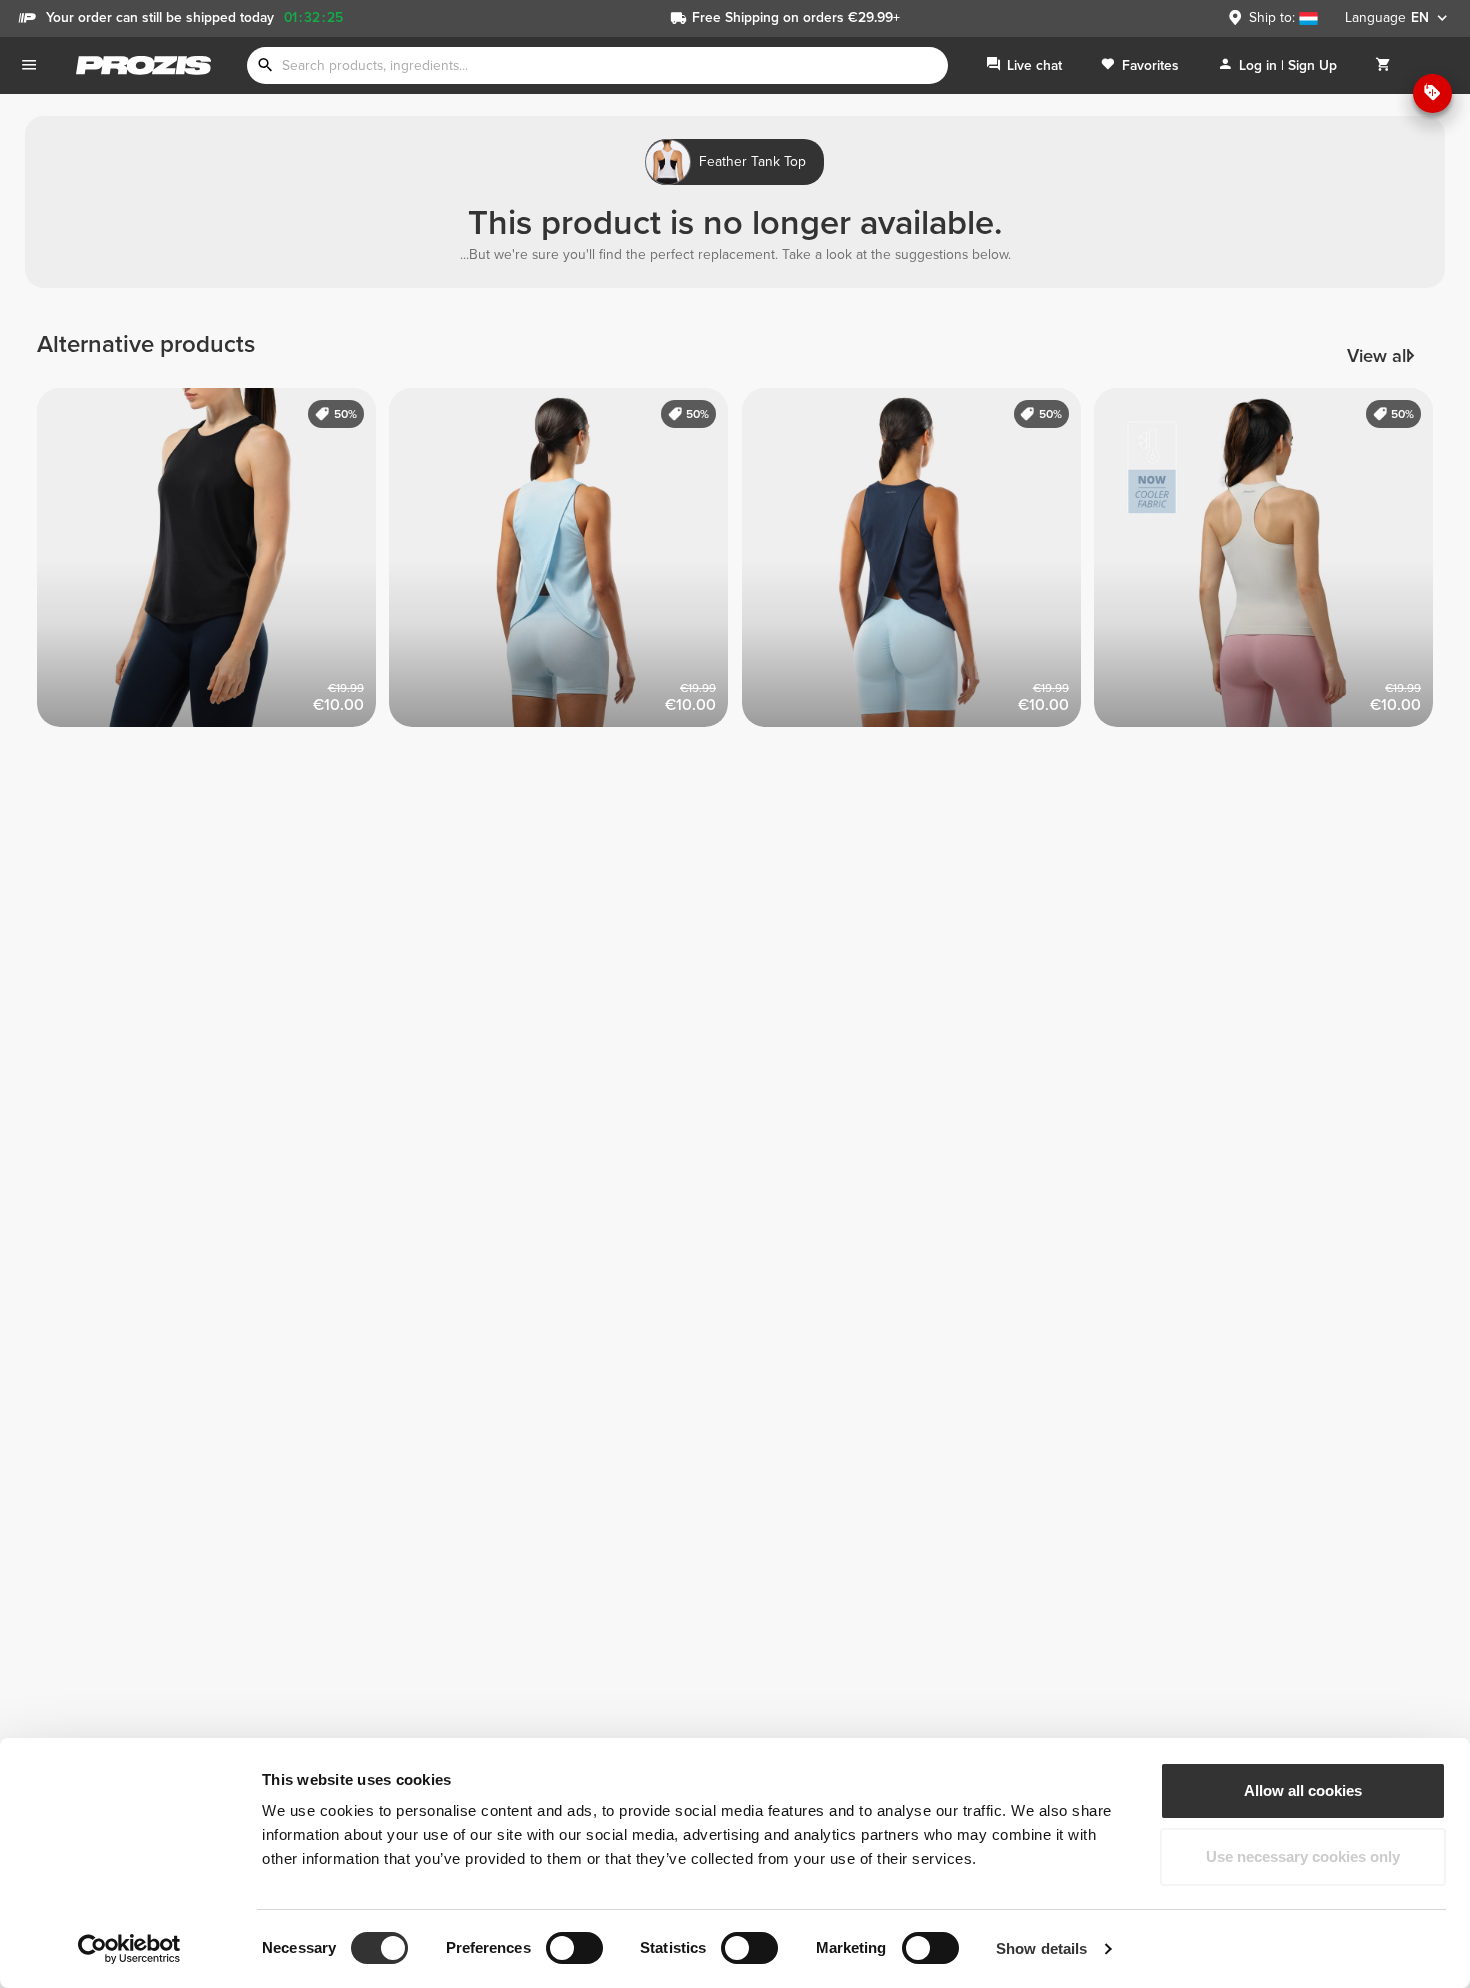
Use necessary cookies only (1303, 1856)
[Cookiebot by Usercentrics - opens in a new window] (129, 1949)
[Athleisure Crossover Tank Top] (565, 564)
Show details (1041, 1948)
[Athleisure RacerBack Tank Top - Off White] (1270, 564)
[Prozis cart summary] (1383, 65)
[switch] (574, 1948)
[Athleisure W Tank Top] (213, 564)
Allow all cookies (1303, 1790)
